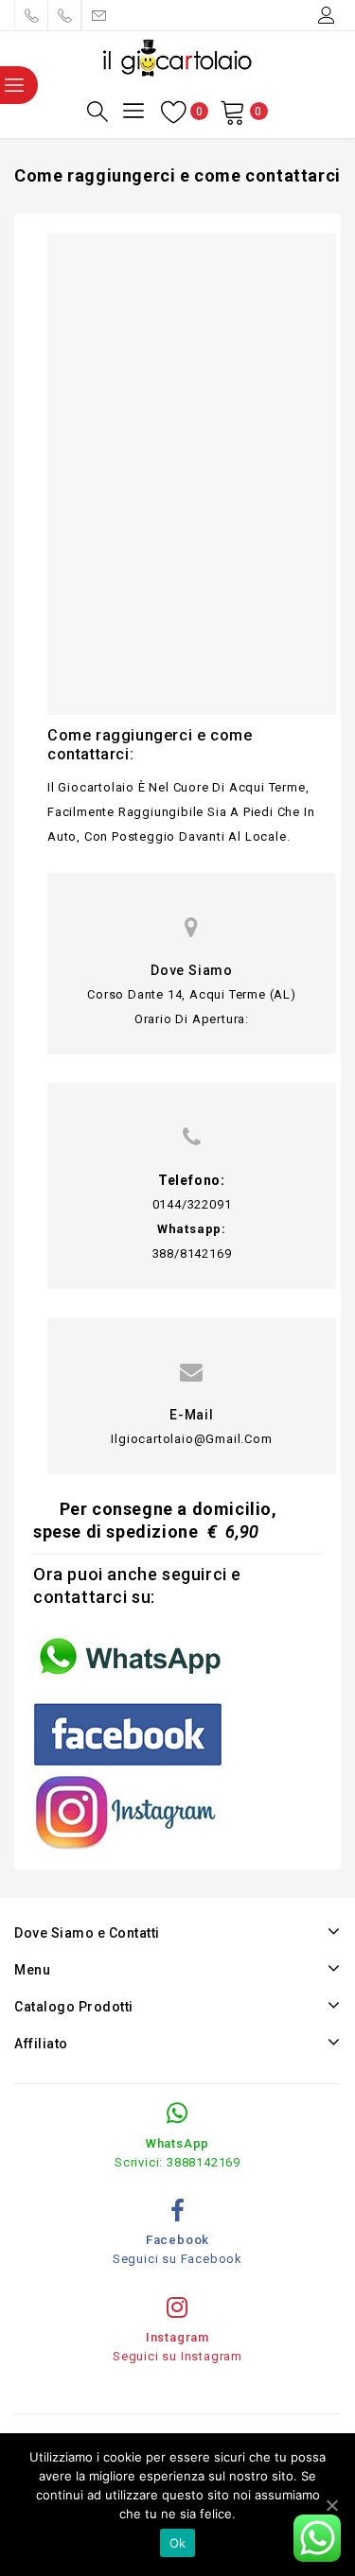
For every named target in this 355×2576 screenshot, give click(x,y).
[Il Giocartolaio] (178, 57)
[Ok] (331, 2505)
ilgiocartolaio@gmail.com (191, 1439)
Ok (178, 2543)
